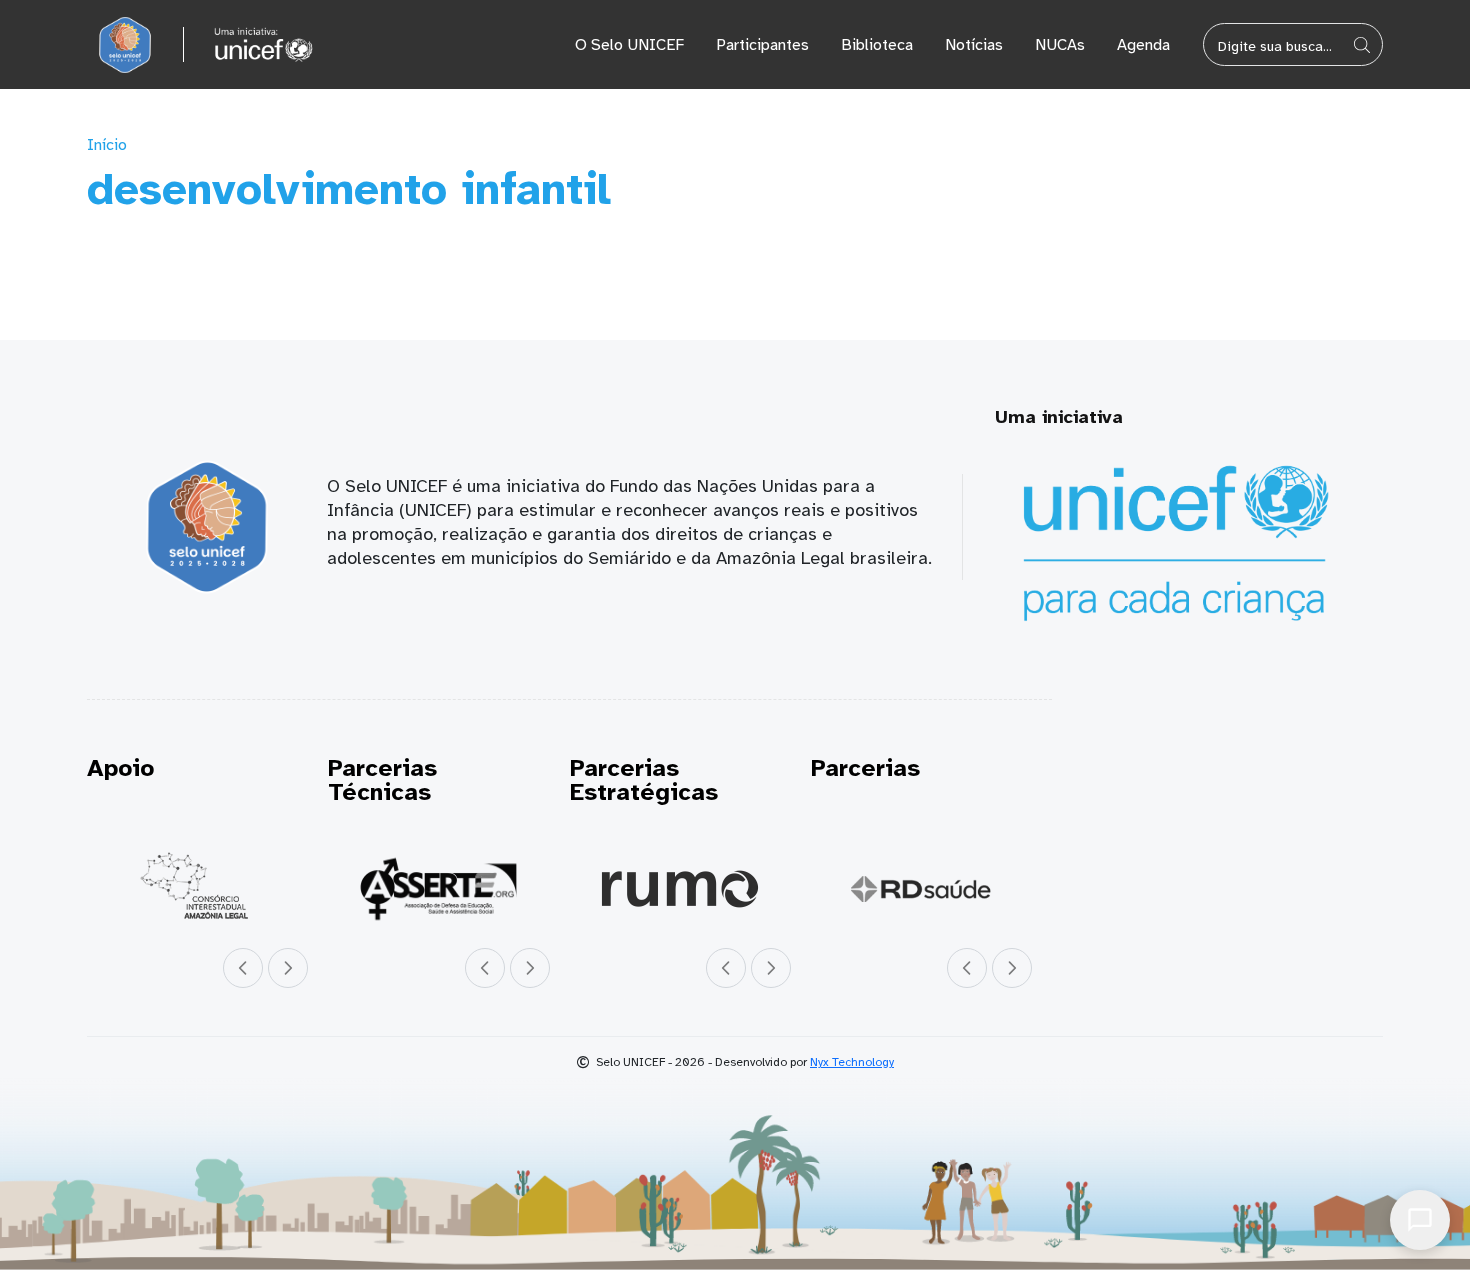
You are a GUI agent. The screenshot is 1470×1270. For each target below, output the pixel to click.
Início (107, 145)
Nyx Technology (852, 1062)
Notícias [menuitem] (974, 45)
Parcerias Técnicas (382, 780)
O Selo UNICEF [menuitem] (629, 45)
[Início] (125, 45)
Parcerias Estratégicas (644, 780)
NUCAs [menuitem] (1060, 45)
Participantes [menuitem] (762, 45)
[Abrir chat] (1420, 1220)
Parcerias (865, 768)
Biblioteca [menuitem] (877, 45)
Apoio (120, 768)
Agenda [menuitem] (1143, 45)
